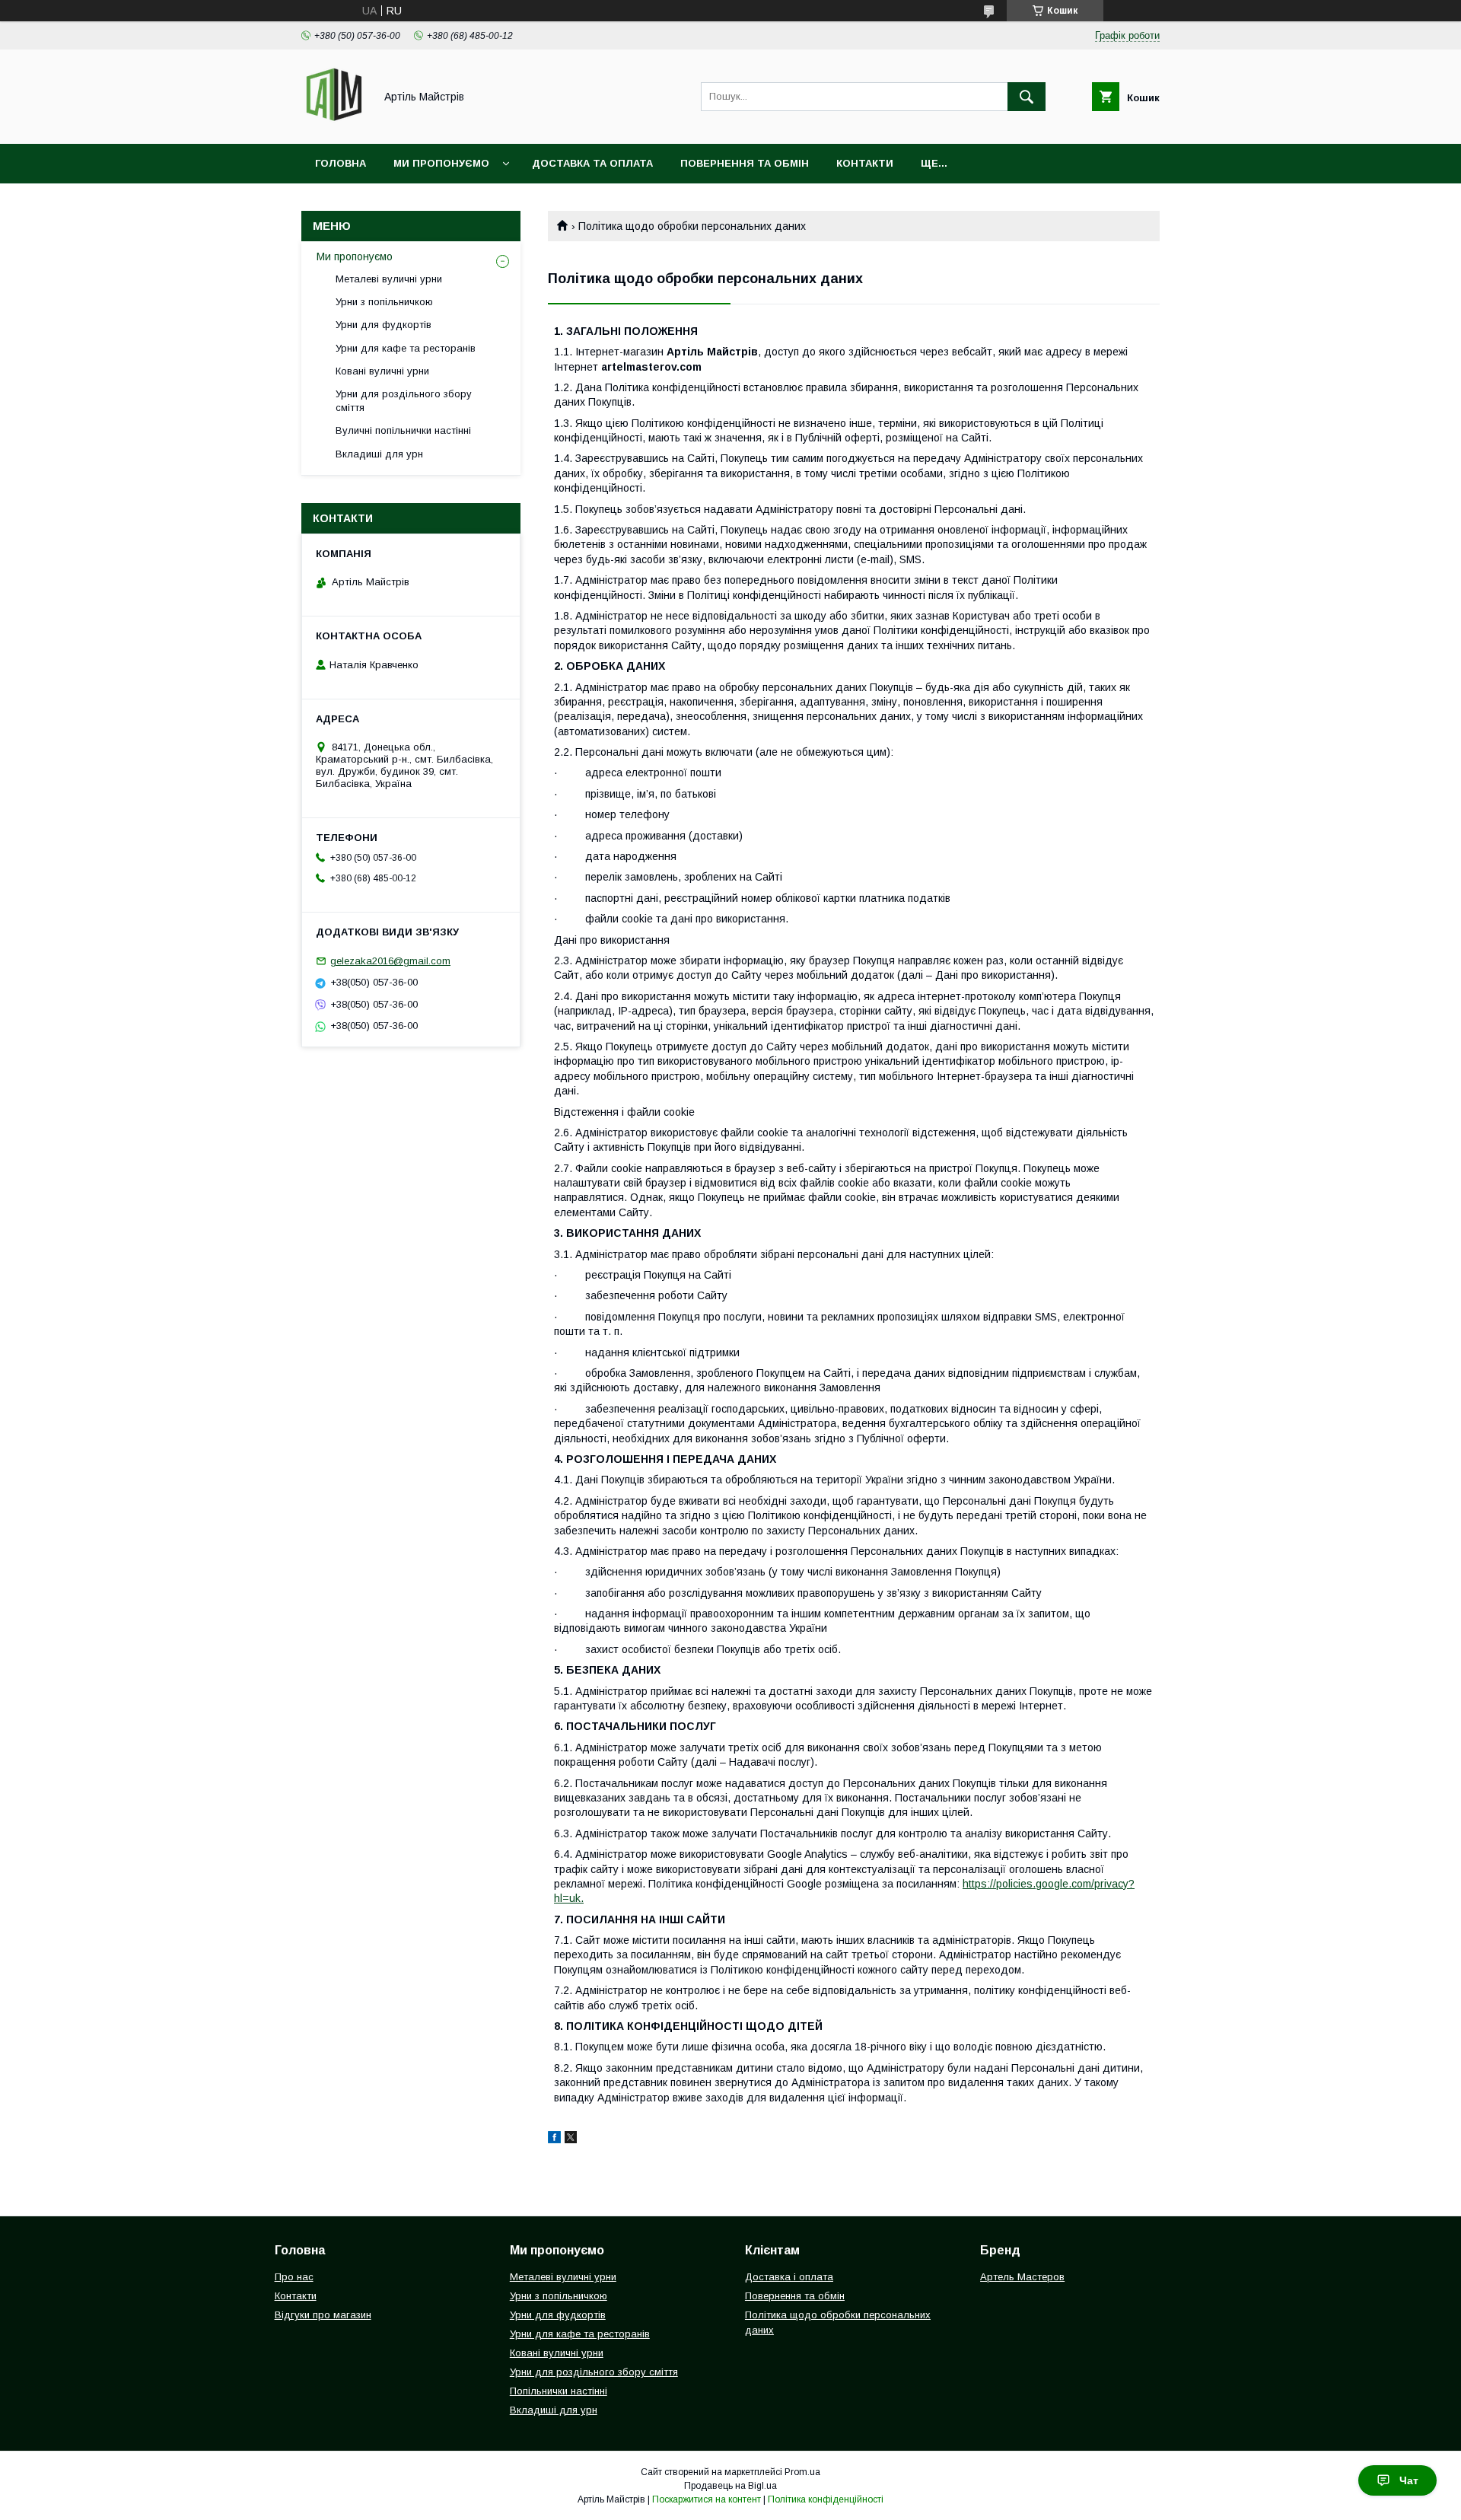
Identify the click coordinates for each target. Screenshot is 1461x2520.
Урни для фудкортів (384, 325)
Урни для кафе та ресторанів (406, 348)
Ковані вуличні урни (382, 371)
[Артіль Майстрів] (334, 124)
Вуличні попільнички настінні (403, 430)
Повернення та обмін (745, 163)
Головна (341, 163)
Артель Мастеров (1022, 2277)
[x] (571, 2139)
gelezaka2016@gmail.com (390, 961)
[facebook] (554, 2139)
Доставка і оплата (789, 2277)
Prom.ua (802, 2472)
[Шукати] (1027, 97)
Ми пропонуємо (441, 163)
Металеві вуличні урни (389, 279)
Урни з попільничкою (384, 302)
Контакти (865, 163)
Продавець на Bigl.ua (730, 2486)
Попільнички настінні (559, 2391)
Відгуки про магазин (323, 2315)
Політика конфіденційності (826, 2499)
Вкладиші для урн (379, 454)
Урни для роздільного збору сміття (404, 401)
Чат (1409, 2480)
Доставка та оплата (592, 163)
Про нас (294, 2277)
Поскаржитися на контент (707, 2499)
